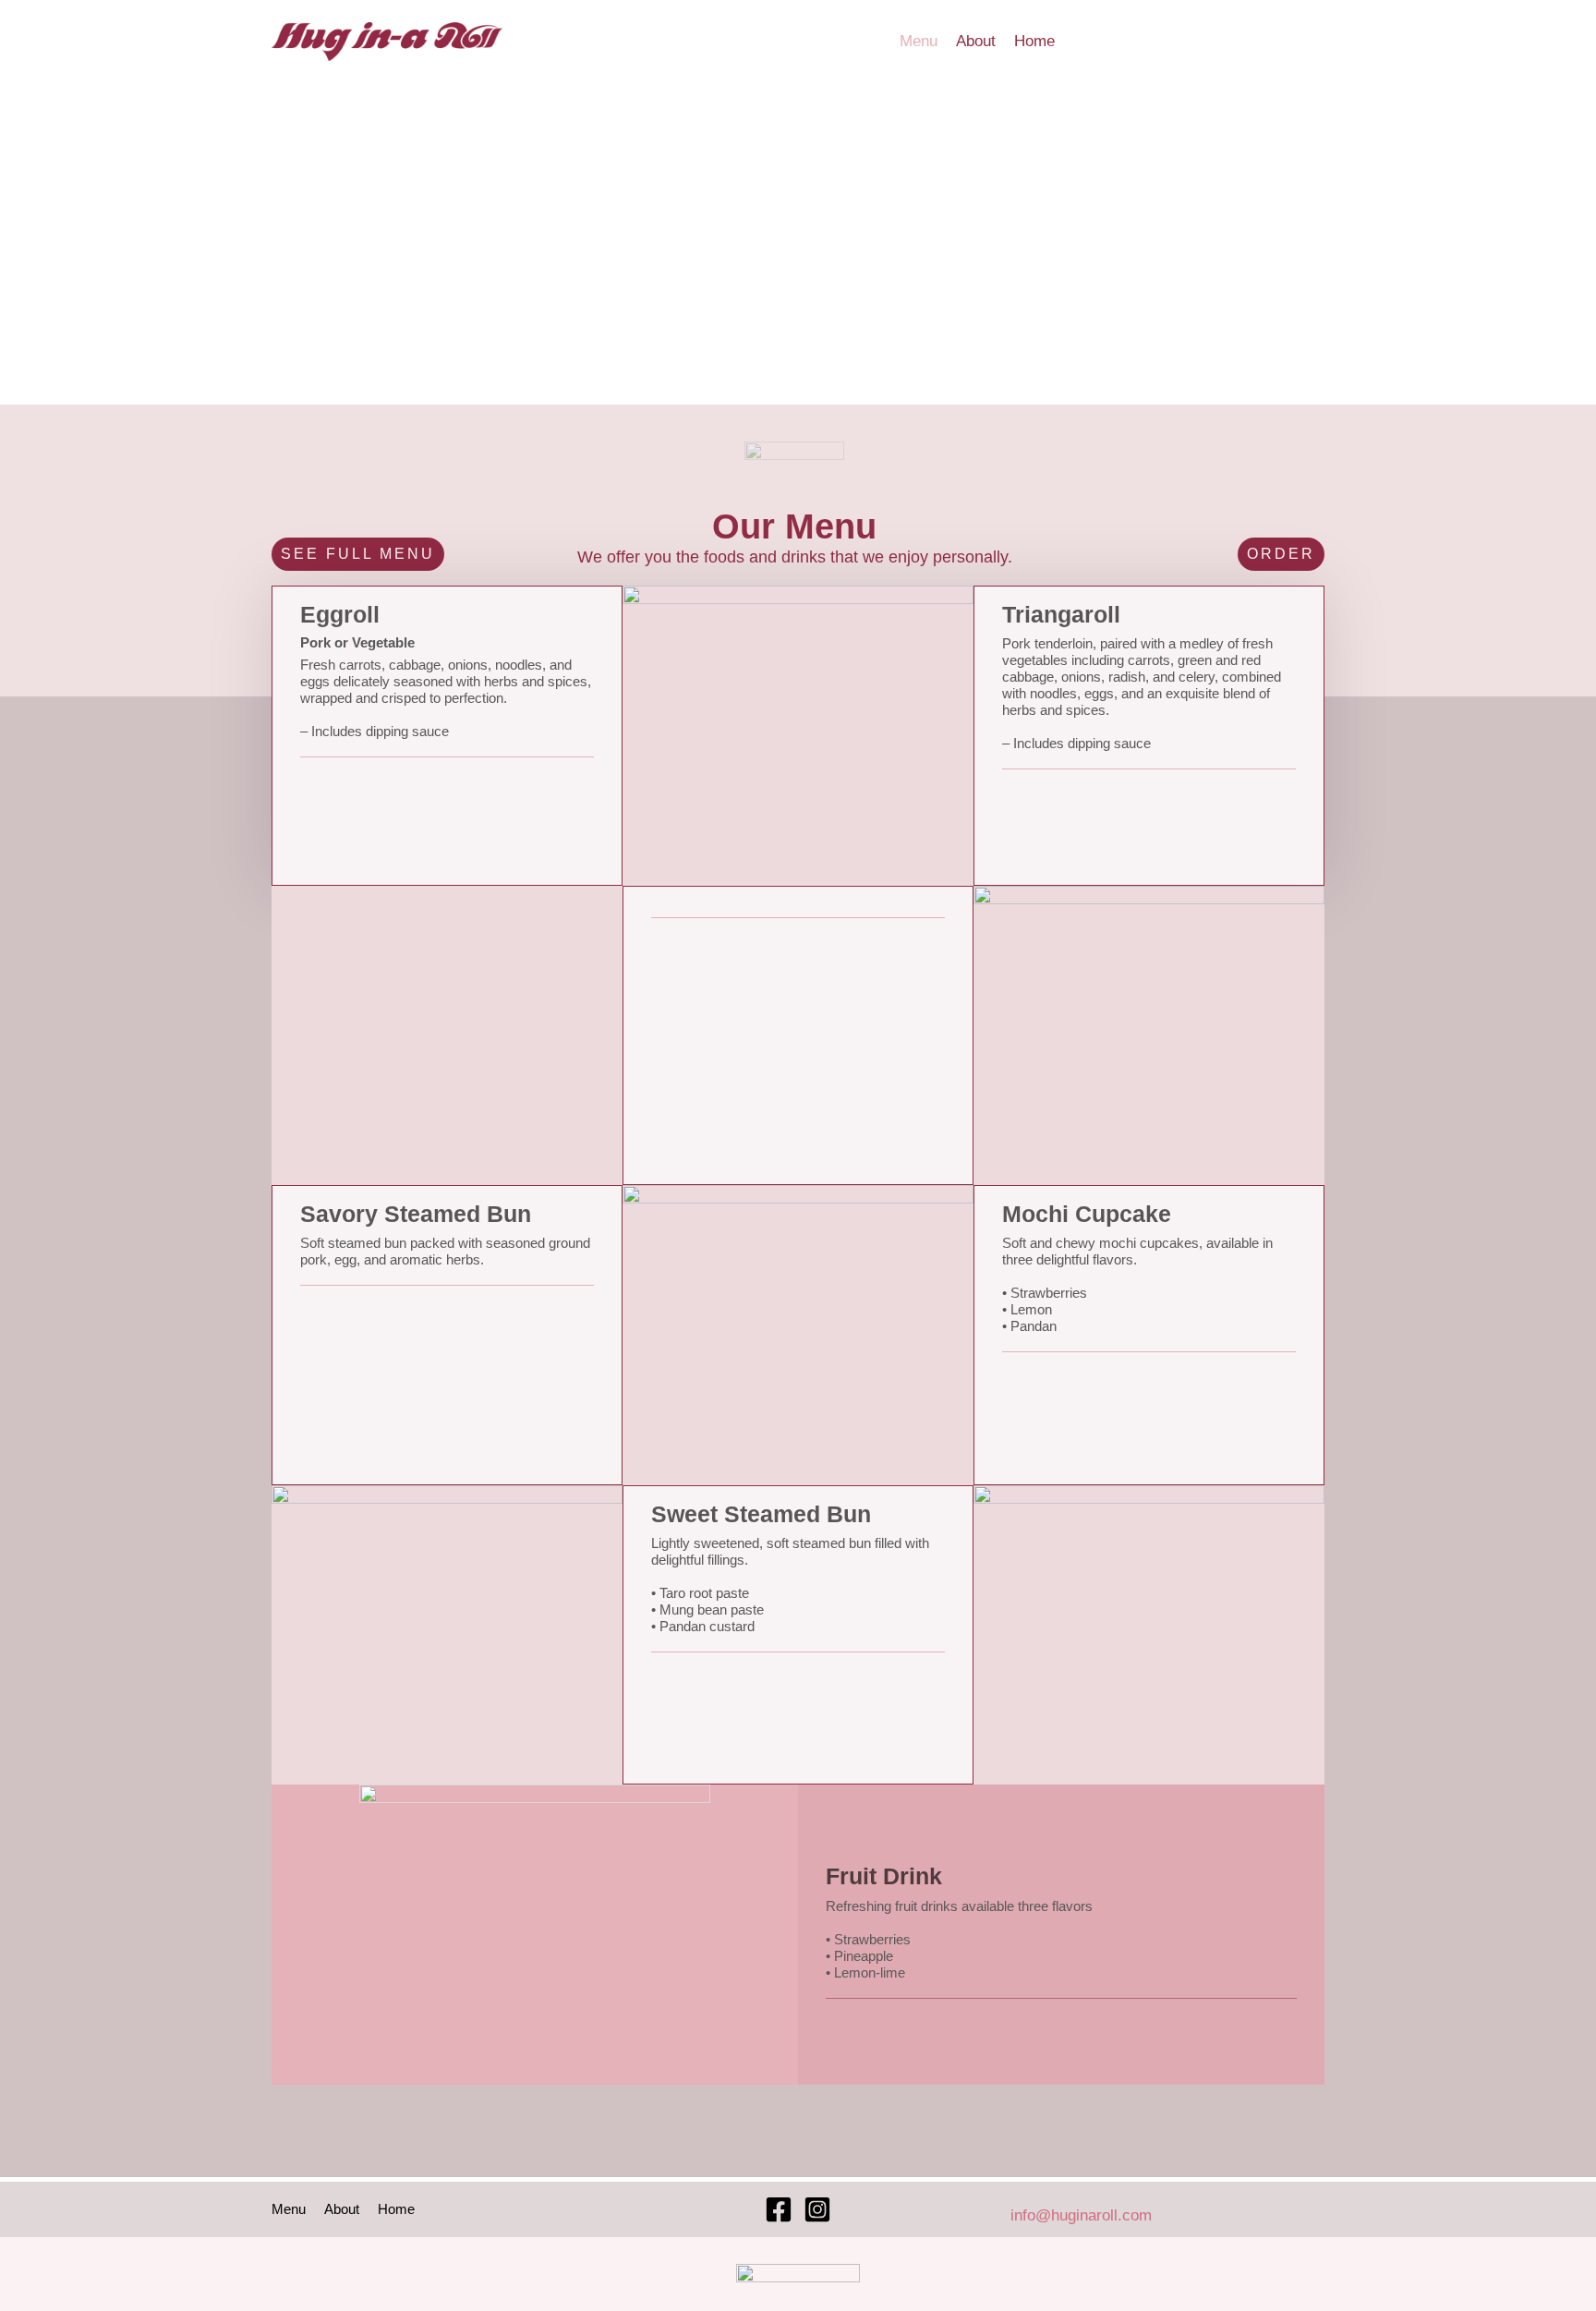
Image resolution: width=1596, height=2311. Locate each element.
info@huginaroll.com (1081, 2215)
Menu (919, 41)
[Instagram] (817, 2209)
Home (1034, 41)
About (976, 41)
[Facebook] (779, 2209)
